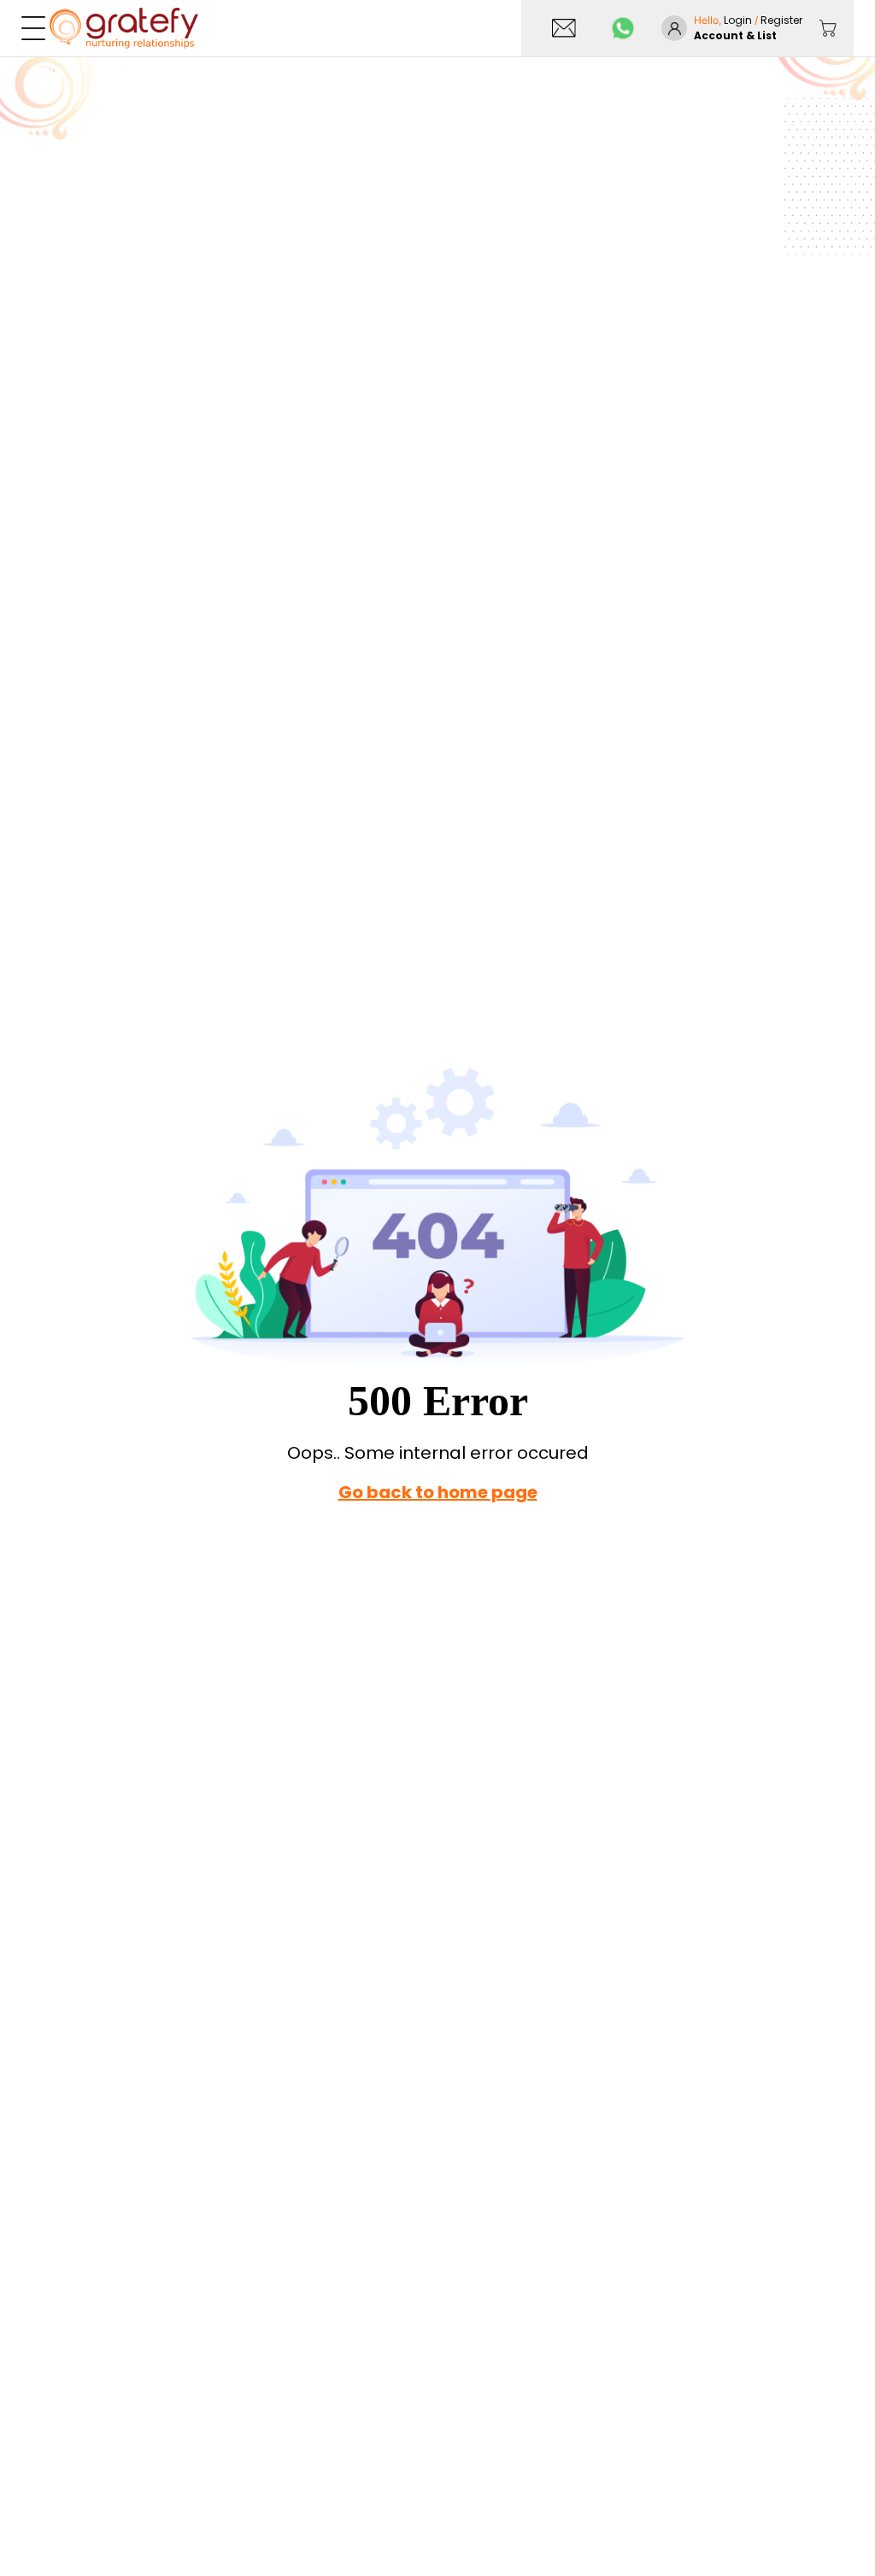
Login (739, 20)
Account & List (735, 35)
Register (781, 20)
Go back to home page (438, 1492)
